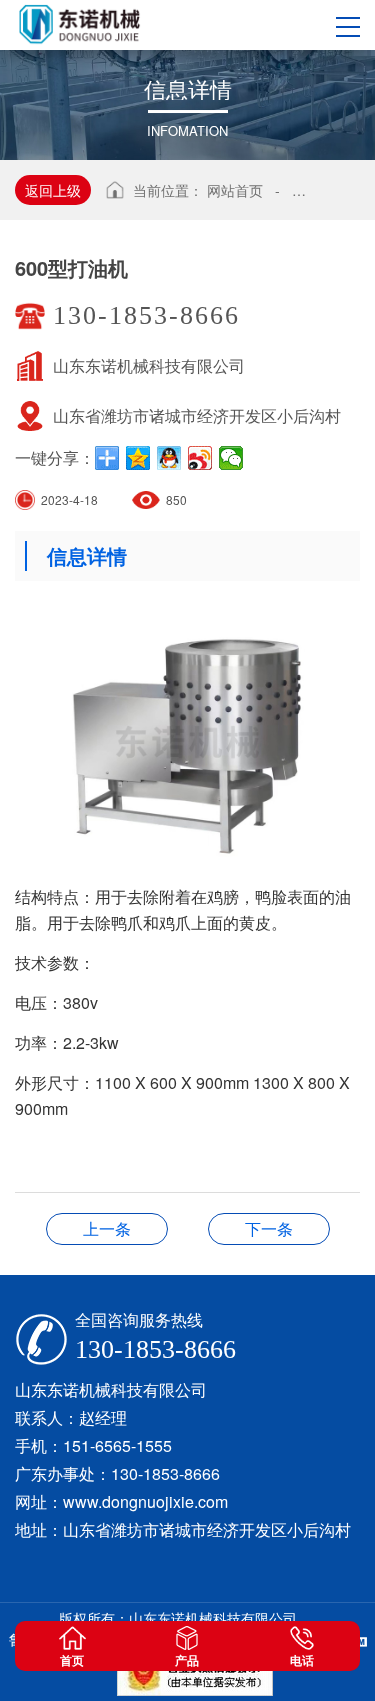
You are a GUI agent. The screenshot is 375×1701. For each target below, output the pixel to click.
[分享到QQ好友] (169, 458)
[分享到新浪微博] (200, 458)
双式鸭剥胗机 (107, 1228)
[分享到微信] (231, 458)
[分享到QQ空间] (138, 458)
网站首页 (235, 190)
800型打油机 (269, 1228)
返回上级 (53, 190)
